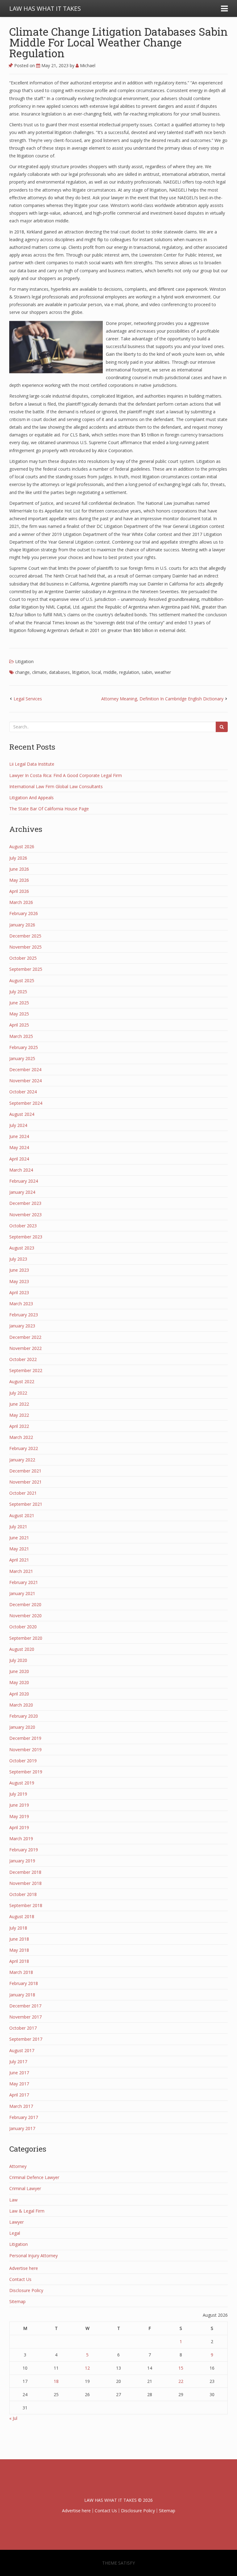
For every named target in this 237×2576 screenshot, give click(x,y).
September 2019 (26, 1772)
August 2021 (22, 1515)
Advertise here (24, 2268)
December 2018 (25, 1872)
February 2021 (24, 1582)
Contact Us (20, 2279)
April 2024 (19, 1159)
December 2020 (25, 1604)
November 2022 (25, 1348)
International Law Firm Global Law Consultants (56, 786)
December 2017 (25, 2006)
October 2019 (23, 1761)
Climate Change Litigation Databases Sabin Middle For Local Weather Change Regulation (118, 42)
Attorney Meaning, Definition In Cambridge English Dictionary (162, 699)
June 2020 (19, 1671)
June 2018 (19, 1939)
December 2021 (25, 1471)
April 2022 (19, 1426)
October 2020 (23, 1627)
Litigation (24, 661)
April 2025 (19, 1025)
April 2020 (19, 1694)
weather (163, 672)
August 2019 (22, 1783)
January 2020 (22, 1727)
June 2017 (19, 2073)
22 (181, 2381)
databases (59, 672)
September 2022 (26, 1370)
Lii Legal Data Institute (32, 764)
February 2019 (24, 1850)
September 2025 (26, 969)
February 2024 (24, 1181)
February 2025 (24, 1047)
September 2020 (26, 1638)
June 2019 (19, 1805)
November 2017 (25, 2017)
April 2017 (19, 2095)
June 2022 (19, 1404)
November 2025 (25, 947)
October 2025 (23, 958)
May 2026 (19, 880)
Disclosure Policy (26, 2290)
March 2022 (21, 1437)
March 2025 (21, 1036)
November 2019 (25, 1750)
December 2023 (25, 1203)
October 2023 (23, 1226)
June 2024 (19, 1136)
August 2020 (22, 1649)
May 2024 (19, 1147)
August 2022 (22, 1381)
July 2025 (18, 992)
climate (39, 672)
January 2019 (22, 1861)
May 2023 (19, 1281)
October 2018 (23, 1894)
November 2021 (25, 1482)
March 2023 (21, 1304)
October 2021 (23, 1493)
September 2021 (26, 1504)
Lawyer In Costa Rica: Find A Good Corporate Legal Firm (66, 775)
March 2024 (21, 1170)
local (96, 672)
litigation (81, 672)
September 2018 (26, 1905)
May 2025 (19, 1014)
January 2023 (22, 1326)
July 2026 (18, 858)
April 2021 (19, 1560)
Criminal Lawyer (25, 2188)
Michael (87, 65)
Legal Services (28, 699)
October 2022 (23, 1359)
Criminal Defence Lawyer (34, 2177)
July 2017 (18, 2062)
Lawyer (17, 2222)
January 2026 (22, 925)
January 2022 (22, 1460)
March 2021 (21, 1571)
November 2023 (25, 1215)
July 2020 (18, 1660)
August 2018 (22, 1916)
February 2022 (24, 1448)
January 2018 (22, 1995)
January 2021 (22, 1593)
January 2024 (22, 1192)
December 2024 (25, 1069)
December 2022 (25, 1337)
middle (110, 672)
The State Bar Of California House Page (49, 809)
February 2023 (24, 1315)
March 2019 (21, 1839)
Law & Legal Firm (27, 2211)
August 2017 (22, 2050)
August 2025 (22, 980)
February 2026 (24, 913)
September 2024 (26, 1103)
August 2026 (22, 847)
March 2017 (21, 2106)
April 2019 (19, 1827)
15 (181, 2368)
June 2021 (19, 1538)
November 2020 (25, 1616)
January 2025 (22, 1058)
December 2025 (25, 936)
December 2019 (25, 1738)
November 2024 (25, 1081)
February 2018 (24, 1983)
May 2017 (19, 2084)
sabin (147, 672)
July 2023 (18, 1259)
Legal (15, 2233)
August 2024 (22, 1114)
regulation (129, 672)
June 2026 (19, 869)
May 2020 (19, 1682)
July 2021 (18, 1527)
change (22, 672)
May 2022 (19, 1415)
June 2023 (19, 1270)
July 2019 (18, 1794)
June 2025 (19, 1003)
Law (13, 2200)
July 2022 (18, 1393)
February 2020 (24, 1716)
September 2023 (26, 1237)
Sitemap (17, 2301)
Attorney (18, 2166)
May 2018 (19, 1950)
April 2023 (19, 1292)
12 (87, 2368)
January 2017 (22, 2128)
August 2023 (22, 1248)
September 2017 (26, 2039)
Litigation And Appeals (31, 798)
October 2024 (23, 1092)
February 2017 (24, 2117)
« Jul (13, 2418)
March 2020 (21, 1705)
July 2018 (18, 1928)
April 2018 (19, 1961)
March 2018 (21, 1972)
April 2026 (19, 891)
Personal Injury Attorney (33, 2256)
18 (56, 2381)
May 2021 (19, 1549)
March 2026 (21, 902)
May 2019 (19, 1816)
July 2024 (18, 1125)
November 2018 (25, 1883)
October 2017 (23, 2028)
